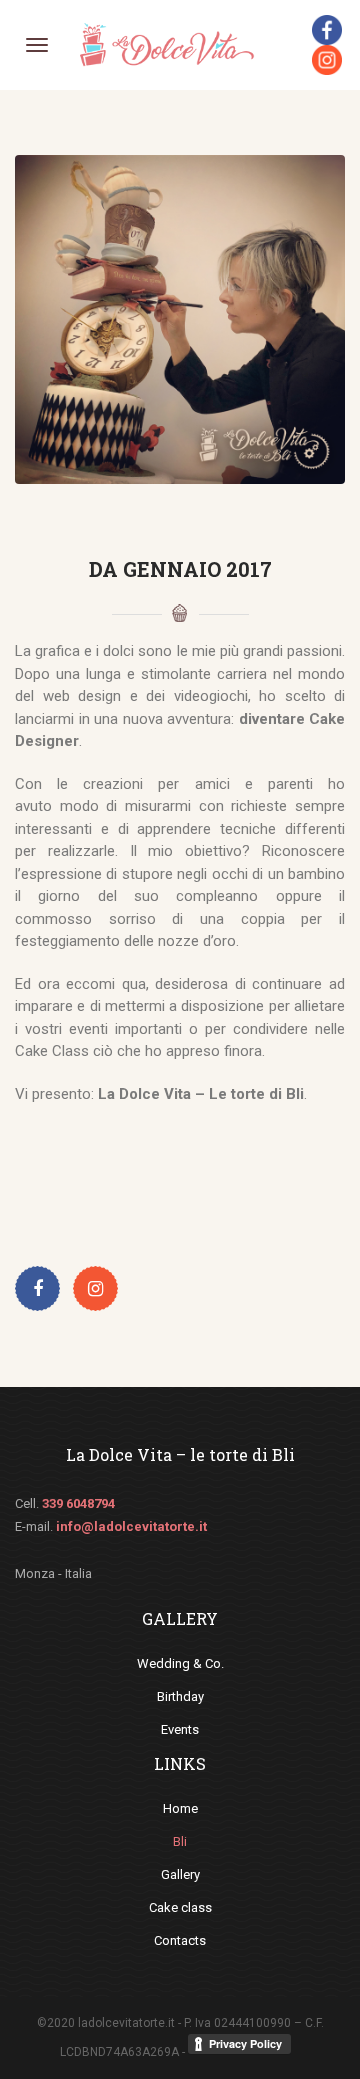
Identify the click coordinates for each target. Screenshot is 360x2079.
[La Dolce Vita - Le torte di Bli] (166, 44)
